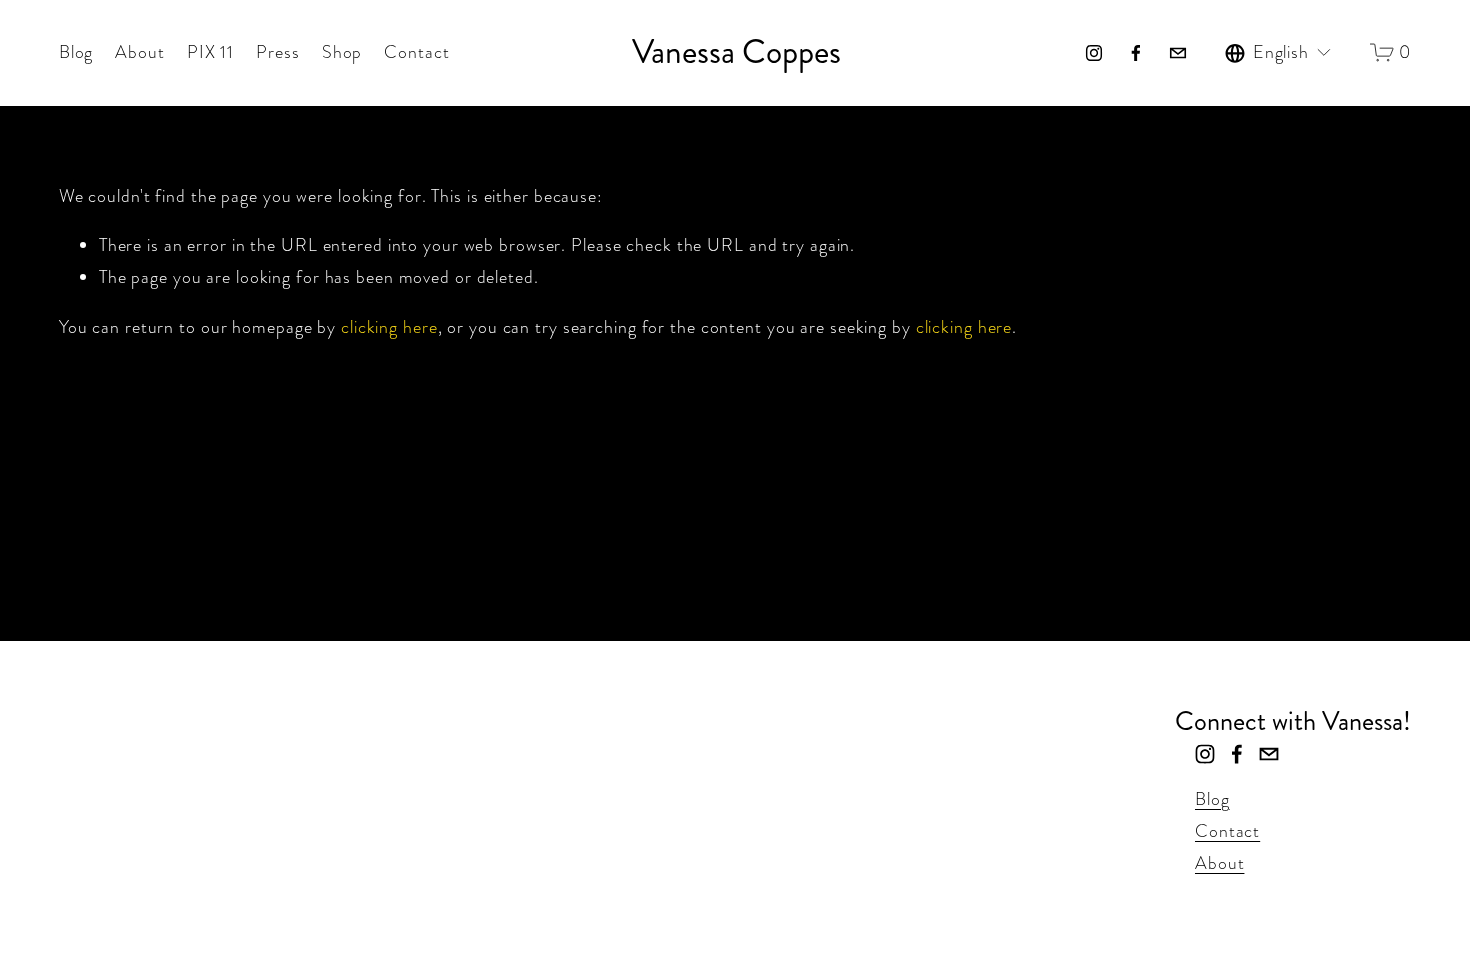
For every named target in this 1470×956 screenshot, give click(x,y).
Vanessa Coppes (736, 52)
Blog (76, 52)
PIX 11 (210, 52)
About (139, 52)
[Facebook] (1136, 53)
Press (277, 52)
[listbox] (1279, 53)
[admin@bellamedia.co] (1178, 53)
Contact (416, 52)
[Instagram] (1094, 53)
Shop (342, 52)
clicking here (389, 327)
